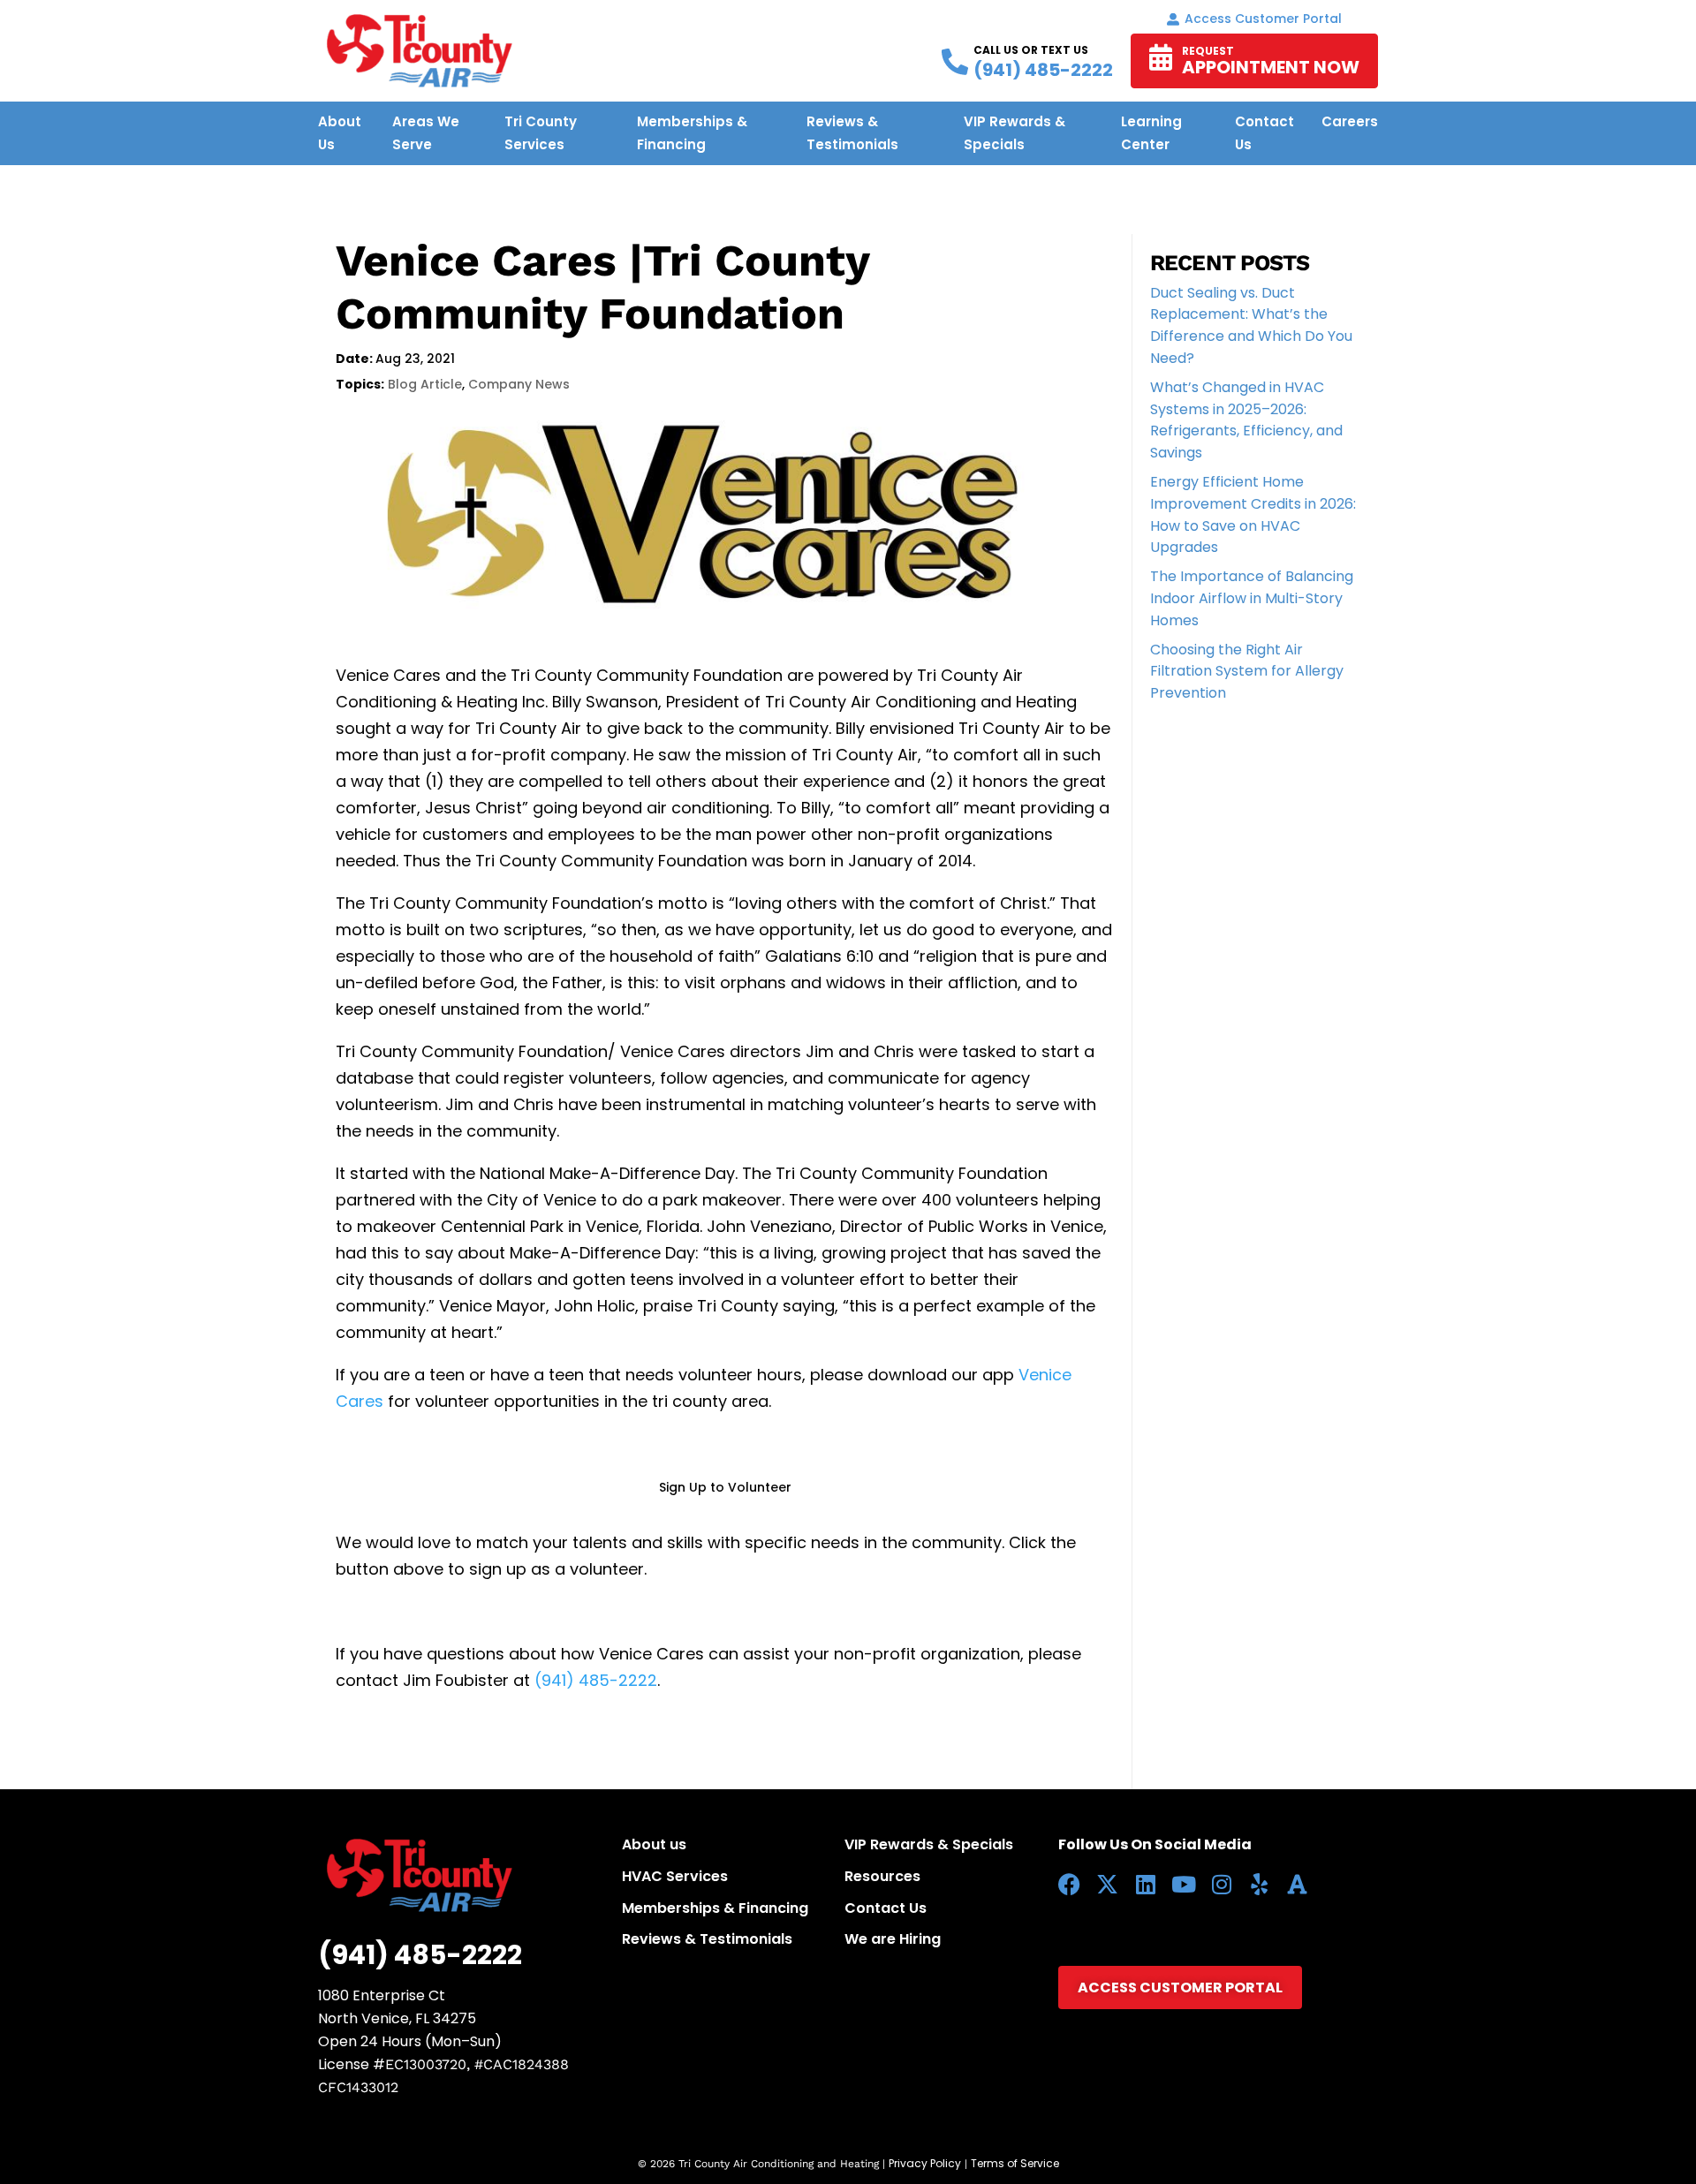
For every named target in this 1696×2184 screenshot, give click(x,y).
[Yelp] (1259, 1884)
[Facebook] (1069, 1884)
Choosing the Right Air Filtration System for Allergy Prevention (1247, 672)
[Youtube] (1183, 1884)
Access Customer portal (1263, 19)
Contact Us (886, 1908)
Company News (519, 384)
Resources (882, 1876)
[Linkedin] (1145, 1884)
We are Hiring (893, 1939)
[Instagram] (1221, 1884)
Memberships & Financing (715, 1908)
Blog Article (425, 384)
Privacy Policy (925, 2163)
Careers (1350, 121)
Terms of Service (1015, 2163)
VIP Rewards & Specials (929, 1844)
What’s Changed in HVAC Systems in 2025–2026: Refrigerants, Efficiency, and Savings (1246, 420)
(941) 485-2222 (596, 1680)
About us (654, 1844)
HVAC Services (675, 1876)
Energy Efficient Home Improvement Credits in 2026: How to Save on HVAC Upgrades (1253, 514)
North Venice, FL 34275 (397, 2018)
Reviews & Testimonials (707, 1939)
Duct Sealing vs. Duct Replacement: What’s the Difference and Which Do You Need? (1251, 325)
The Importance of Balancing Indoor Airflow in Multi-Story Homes (1252, 598)
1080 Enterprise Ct (382, 1995)
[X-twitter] (1107, 1884)
